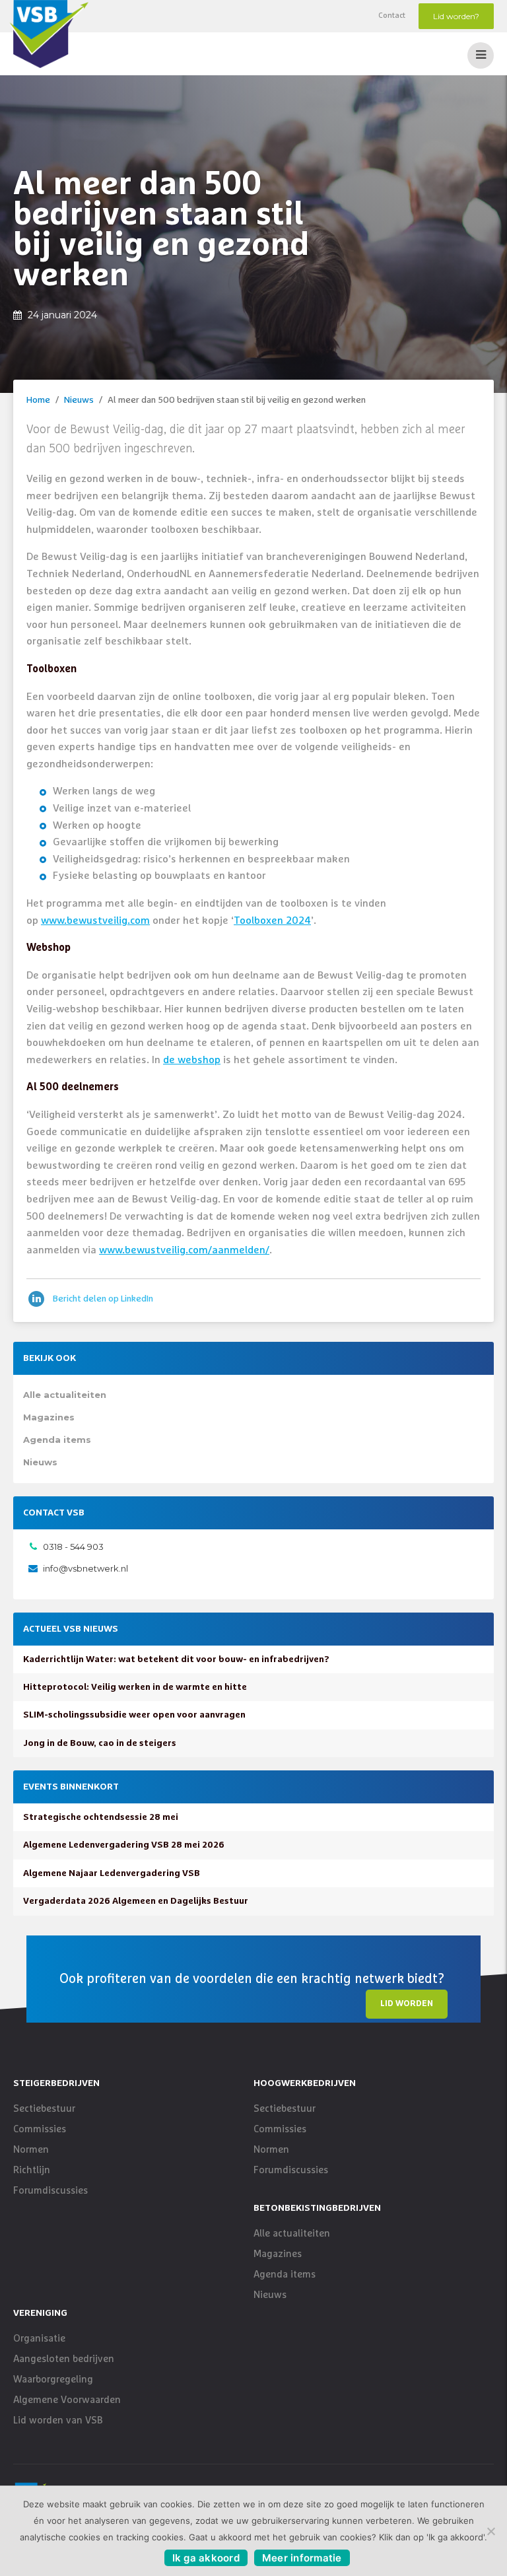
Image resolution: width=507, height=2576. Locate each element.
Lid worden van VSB (58, 2420)
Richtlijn (32, 2170)
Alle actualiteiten (65, 1395)
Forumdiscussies (51, 2191)
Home (38, 400)
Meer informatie (302, 2558)
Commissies (40, 2129)
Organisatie (39, 2339)
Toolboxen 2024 (272, 921)
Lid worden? (456, 16)
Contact (392, 16)
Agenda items (57, 1440)
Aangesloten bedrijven (64, 2359)
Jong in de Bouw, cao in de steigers (100, 1743)
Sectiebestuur (44, 2109)
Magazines (49, 1417)
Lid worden (407, 2004)
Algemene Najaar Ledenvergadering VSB (112, 1873)
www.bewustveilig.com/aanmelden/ (184, 1250)
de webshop (192, 1060)
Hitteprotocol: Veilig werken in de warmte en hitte (135, 1687)
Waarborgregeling (53, 2380)
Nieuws (79, 400)
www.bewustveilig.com (95, 921)
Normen (31, 2150)
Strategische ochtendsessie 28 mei (101, 1817)
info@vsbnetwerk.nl (85, 1568)
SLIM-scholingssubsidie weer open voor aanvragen (134, 1715)
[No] (490, 2531)
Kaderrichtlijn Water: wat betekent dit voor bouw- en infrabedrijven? (176, 1659)
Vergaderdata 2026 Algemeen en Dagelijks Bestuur (136, 1901)
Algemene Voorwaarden (67, 2400)
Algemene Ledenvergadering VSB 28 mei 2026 (124, 1845)
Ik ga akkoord (206, 2558)
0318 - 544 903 (73, 1547)
